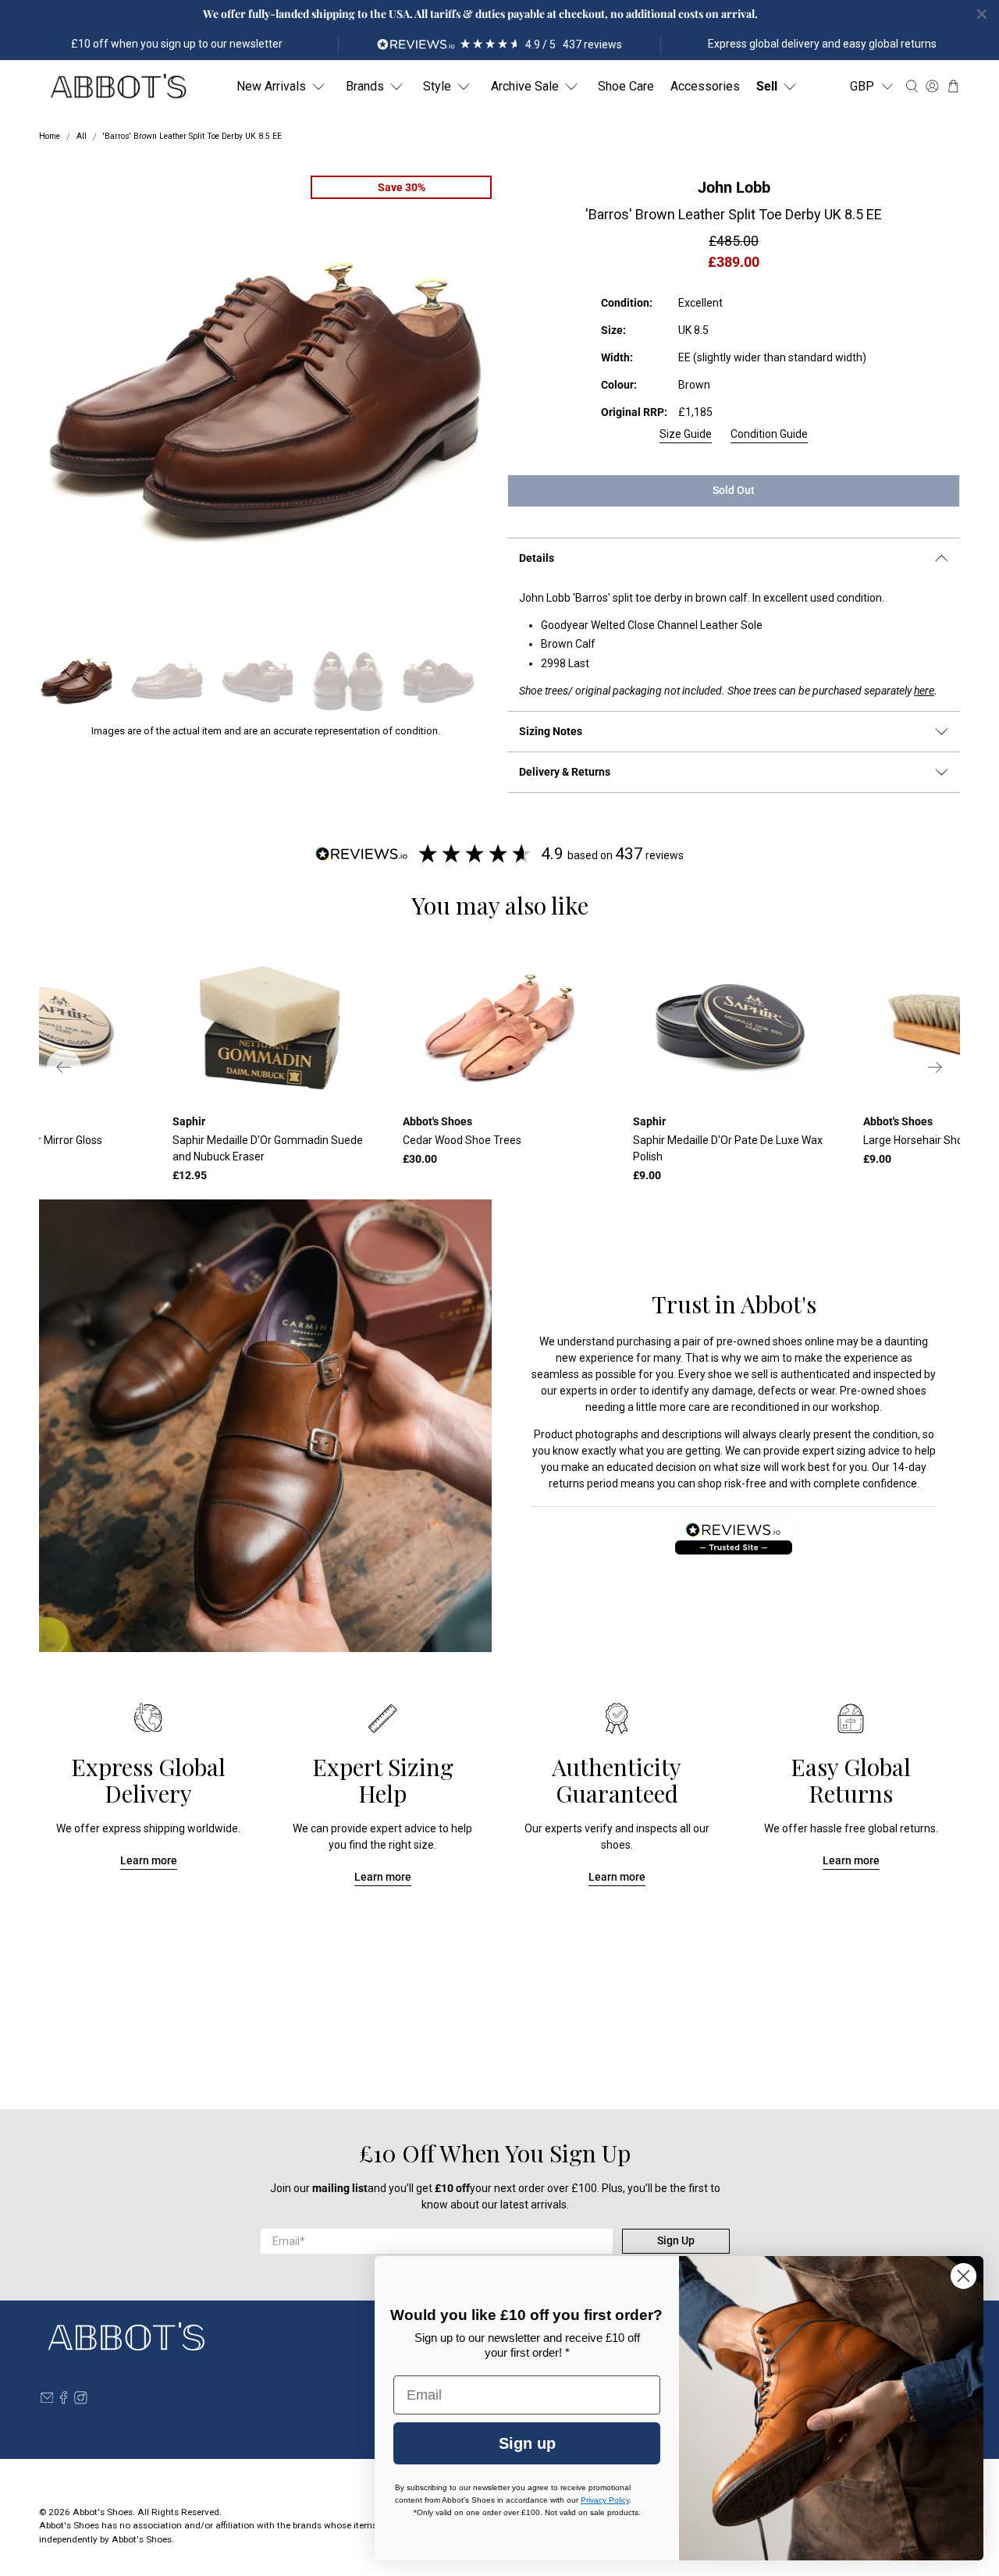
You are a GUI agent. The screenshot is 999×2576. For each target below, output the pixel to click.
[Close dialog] (963, 2276)
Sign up (527, 2443)
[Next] (935, 1067)
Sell (767, 86)
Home (50, 137)
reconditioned (765, 1407)
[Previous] (64, 1067)
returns (567, 1483)
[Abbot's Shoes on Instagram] (81, 2400)
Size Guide (686, 434)
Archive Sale (525, 86)
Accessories (705, 86)
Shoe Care (626, 86)
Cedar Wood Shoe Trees (462, 1140)
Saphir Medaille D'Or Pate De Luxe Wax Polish (728, 1148)
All (82, 137)
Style (437, 86)
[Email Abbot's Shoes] (47, 2400)
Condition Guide (769, 434)
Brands (365, 86)
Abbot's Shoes (103, 2512)
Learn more (149, 1860)
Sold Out (734, 490)
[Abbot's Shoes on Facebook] (64, 2400)
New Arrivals (271, 86)
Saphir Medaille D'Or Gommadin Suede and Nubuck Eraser (268, 1148)
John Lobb (734, 187)
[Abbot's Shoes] (118, 87)
